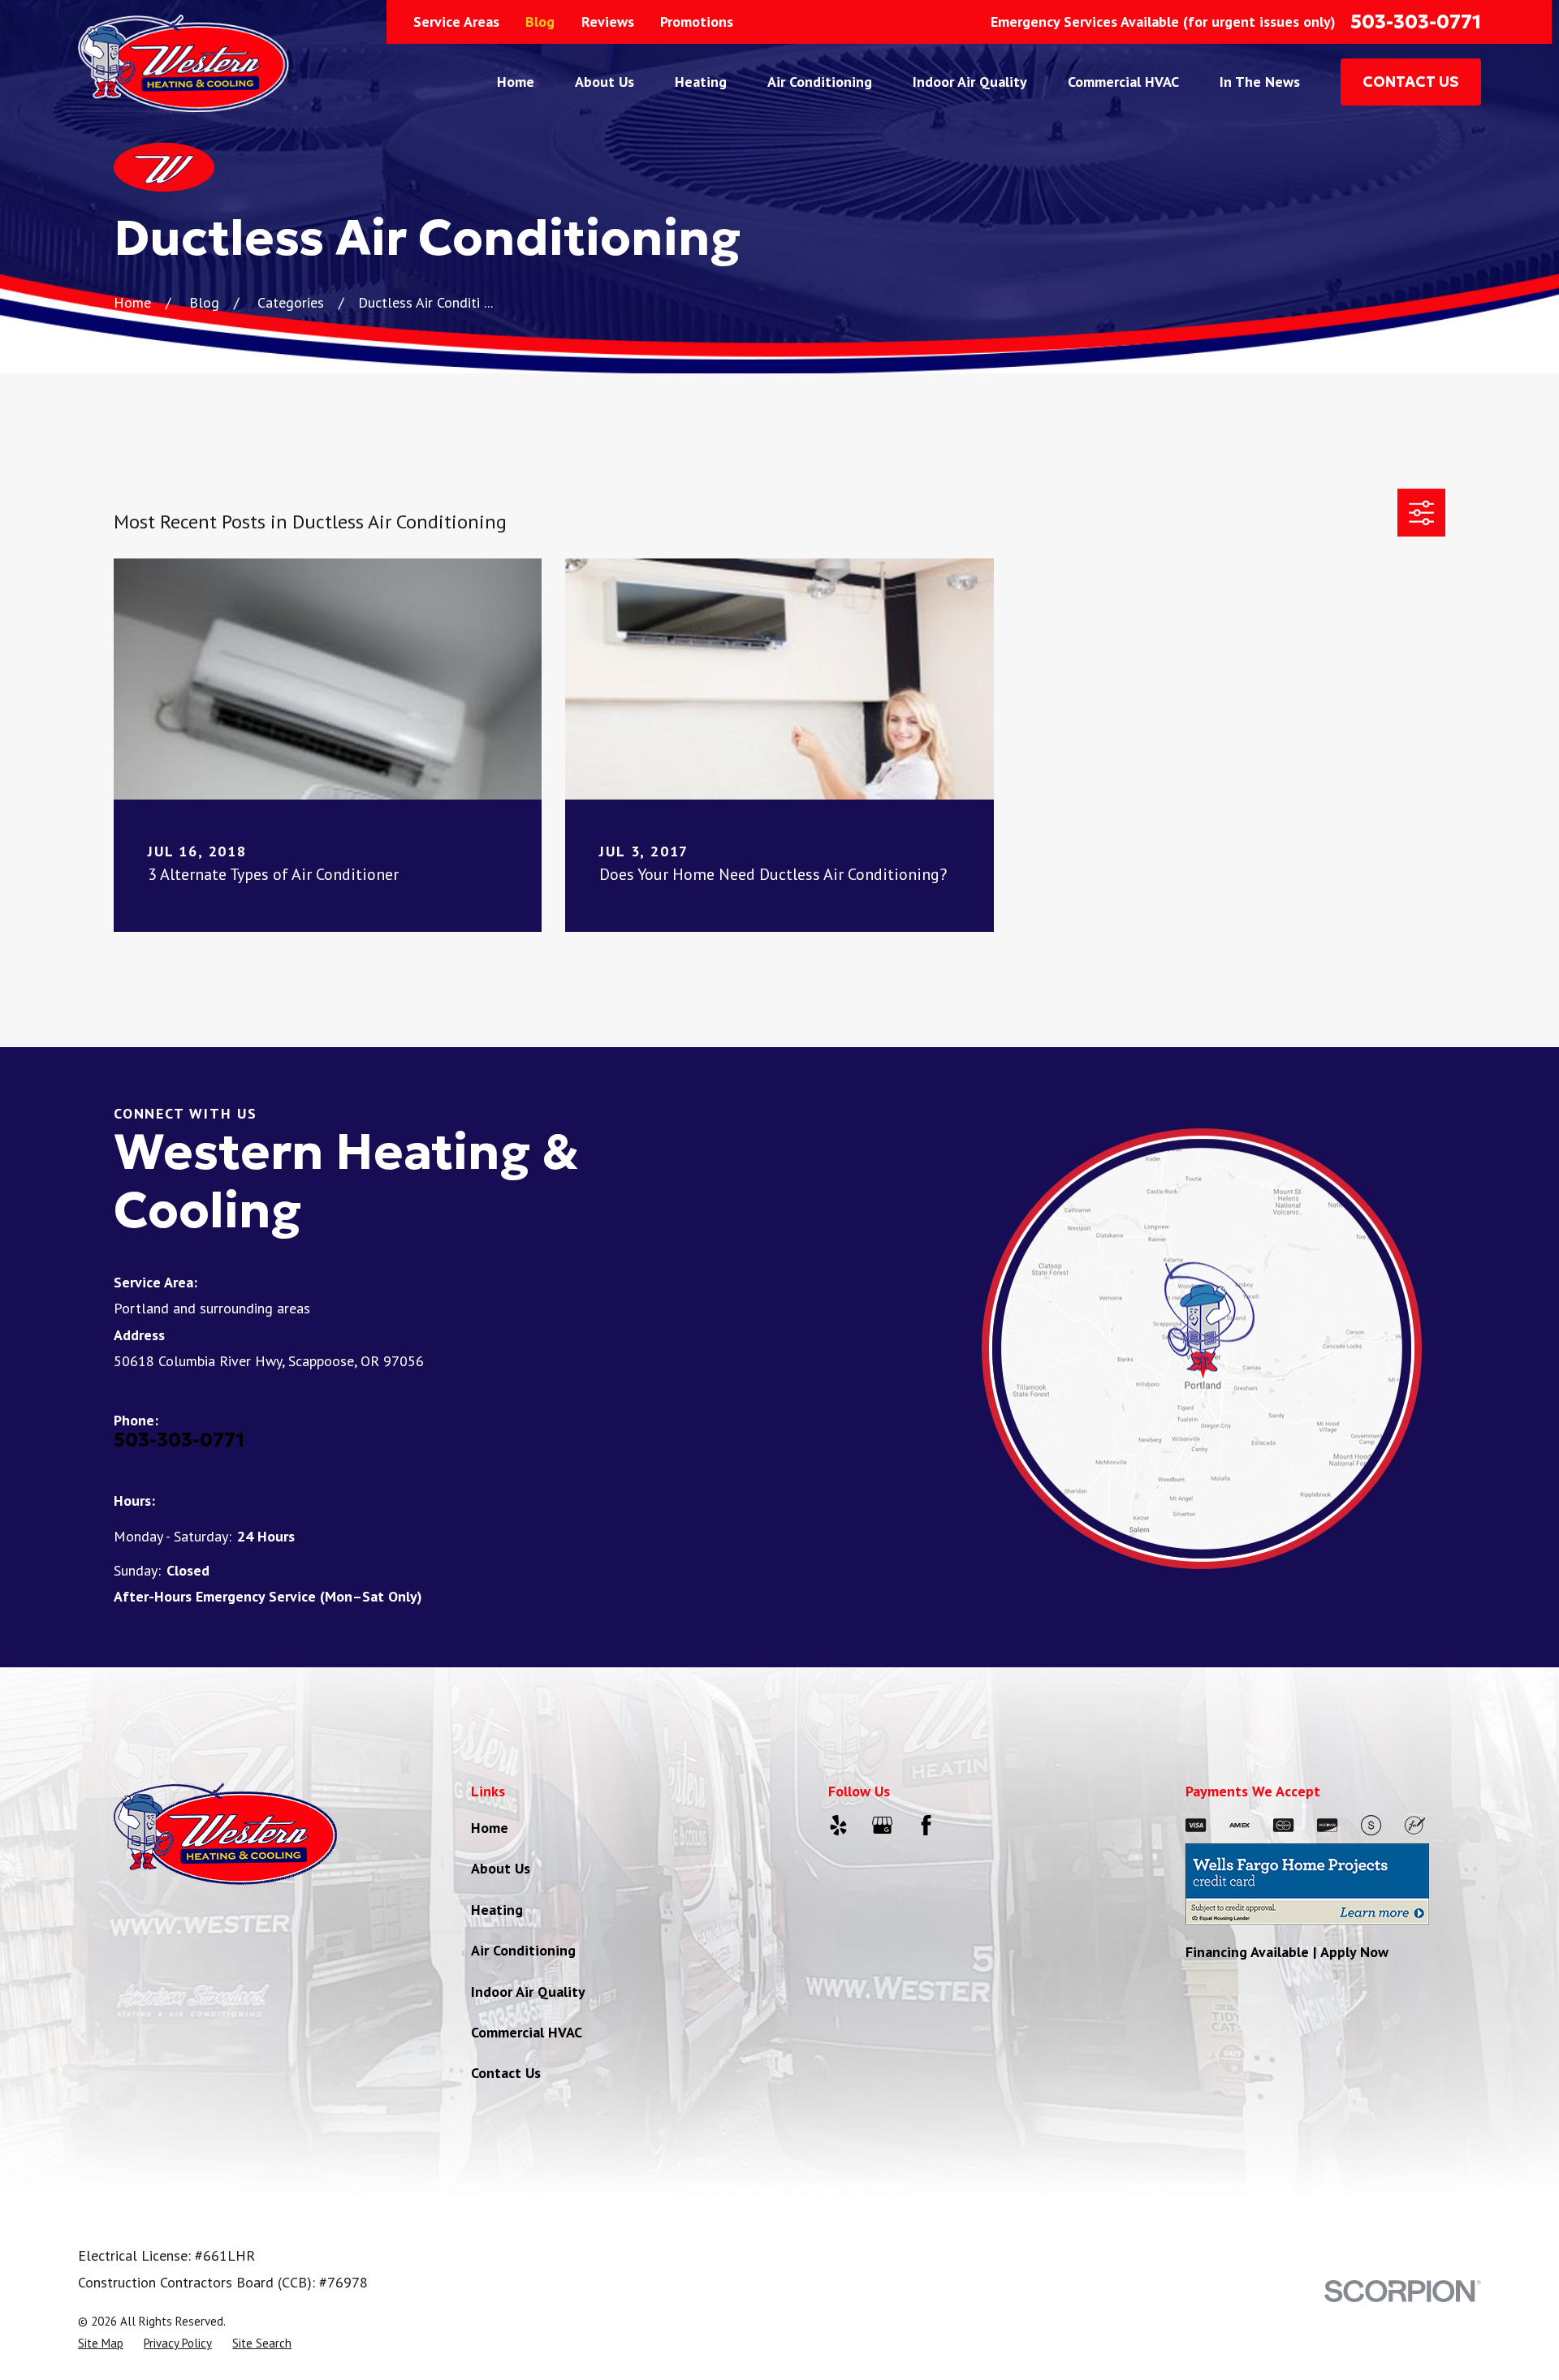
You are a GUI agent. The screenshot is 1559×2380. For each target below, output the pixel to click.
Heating (497, 1910)
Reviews (608, 22)
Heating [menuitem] (701, 82)
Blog (540, 22)
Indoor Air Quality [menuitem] (970, 82)
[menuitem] (101, 2343)
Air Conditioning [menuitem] (820, 82)
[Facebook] (926, 1825)
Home (490, 1828)
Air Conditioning (523, 1950)
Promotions (697, 22)
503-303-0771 (1416, 22)
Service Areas (456, 22)
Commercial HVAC (527, 2032)
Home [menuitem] (516, 82)
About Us (501, 1868)
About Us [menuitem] (605, 82)
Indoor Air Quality (528, 1992)
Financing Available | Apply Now (1287, 1952)
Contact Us (506, 2073)
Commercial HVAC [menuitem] (1123, 82)
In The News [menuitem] (1260, 82)
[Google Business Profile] (882, 1825)
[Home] (184, 63)
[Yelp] (838, 1825)
